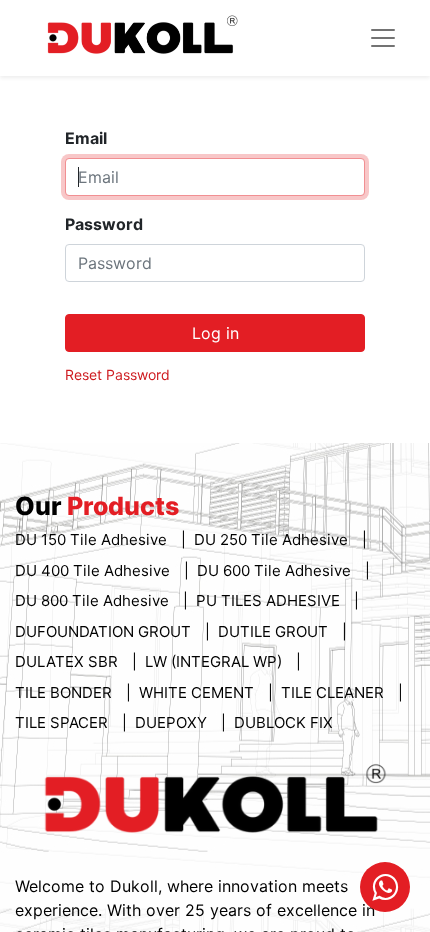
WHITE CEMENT (198, 692)
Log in (215, 333)
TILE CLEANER (334, 692)
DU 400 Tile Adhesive (94, 570)
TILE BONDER (65, 692)
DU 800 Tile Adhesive (94, 600)
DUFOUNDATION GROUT (105, 631)
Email (86, 138)
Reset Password (117, 374)
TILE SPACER (63, 722)
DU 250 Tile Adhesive (273, 539)
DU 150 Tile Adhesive (93, 539)
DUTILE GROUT (275, 631)
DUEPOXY (173, 722)
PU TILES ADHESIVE (270, 600)
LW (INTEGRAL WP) (215, 661)
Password (104, 224)
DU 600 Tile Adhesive (276, 570)
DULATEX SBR (68, 661)
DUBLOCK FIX (283, 722)
